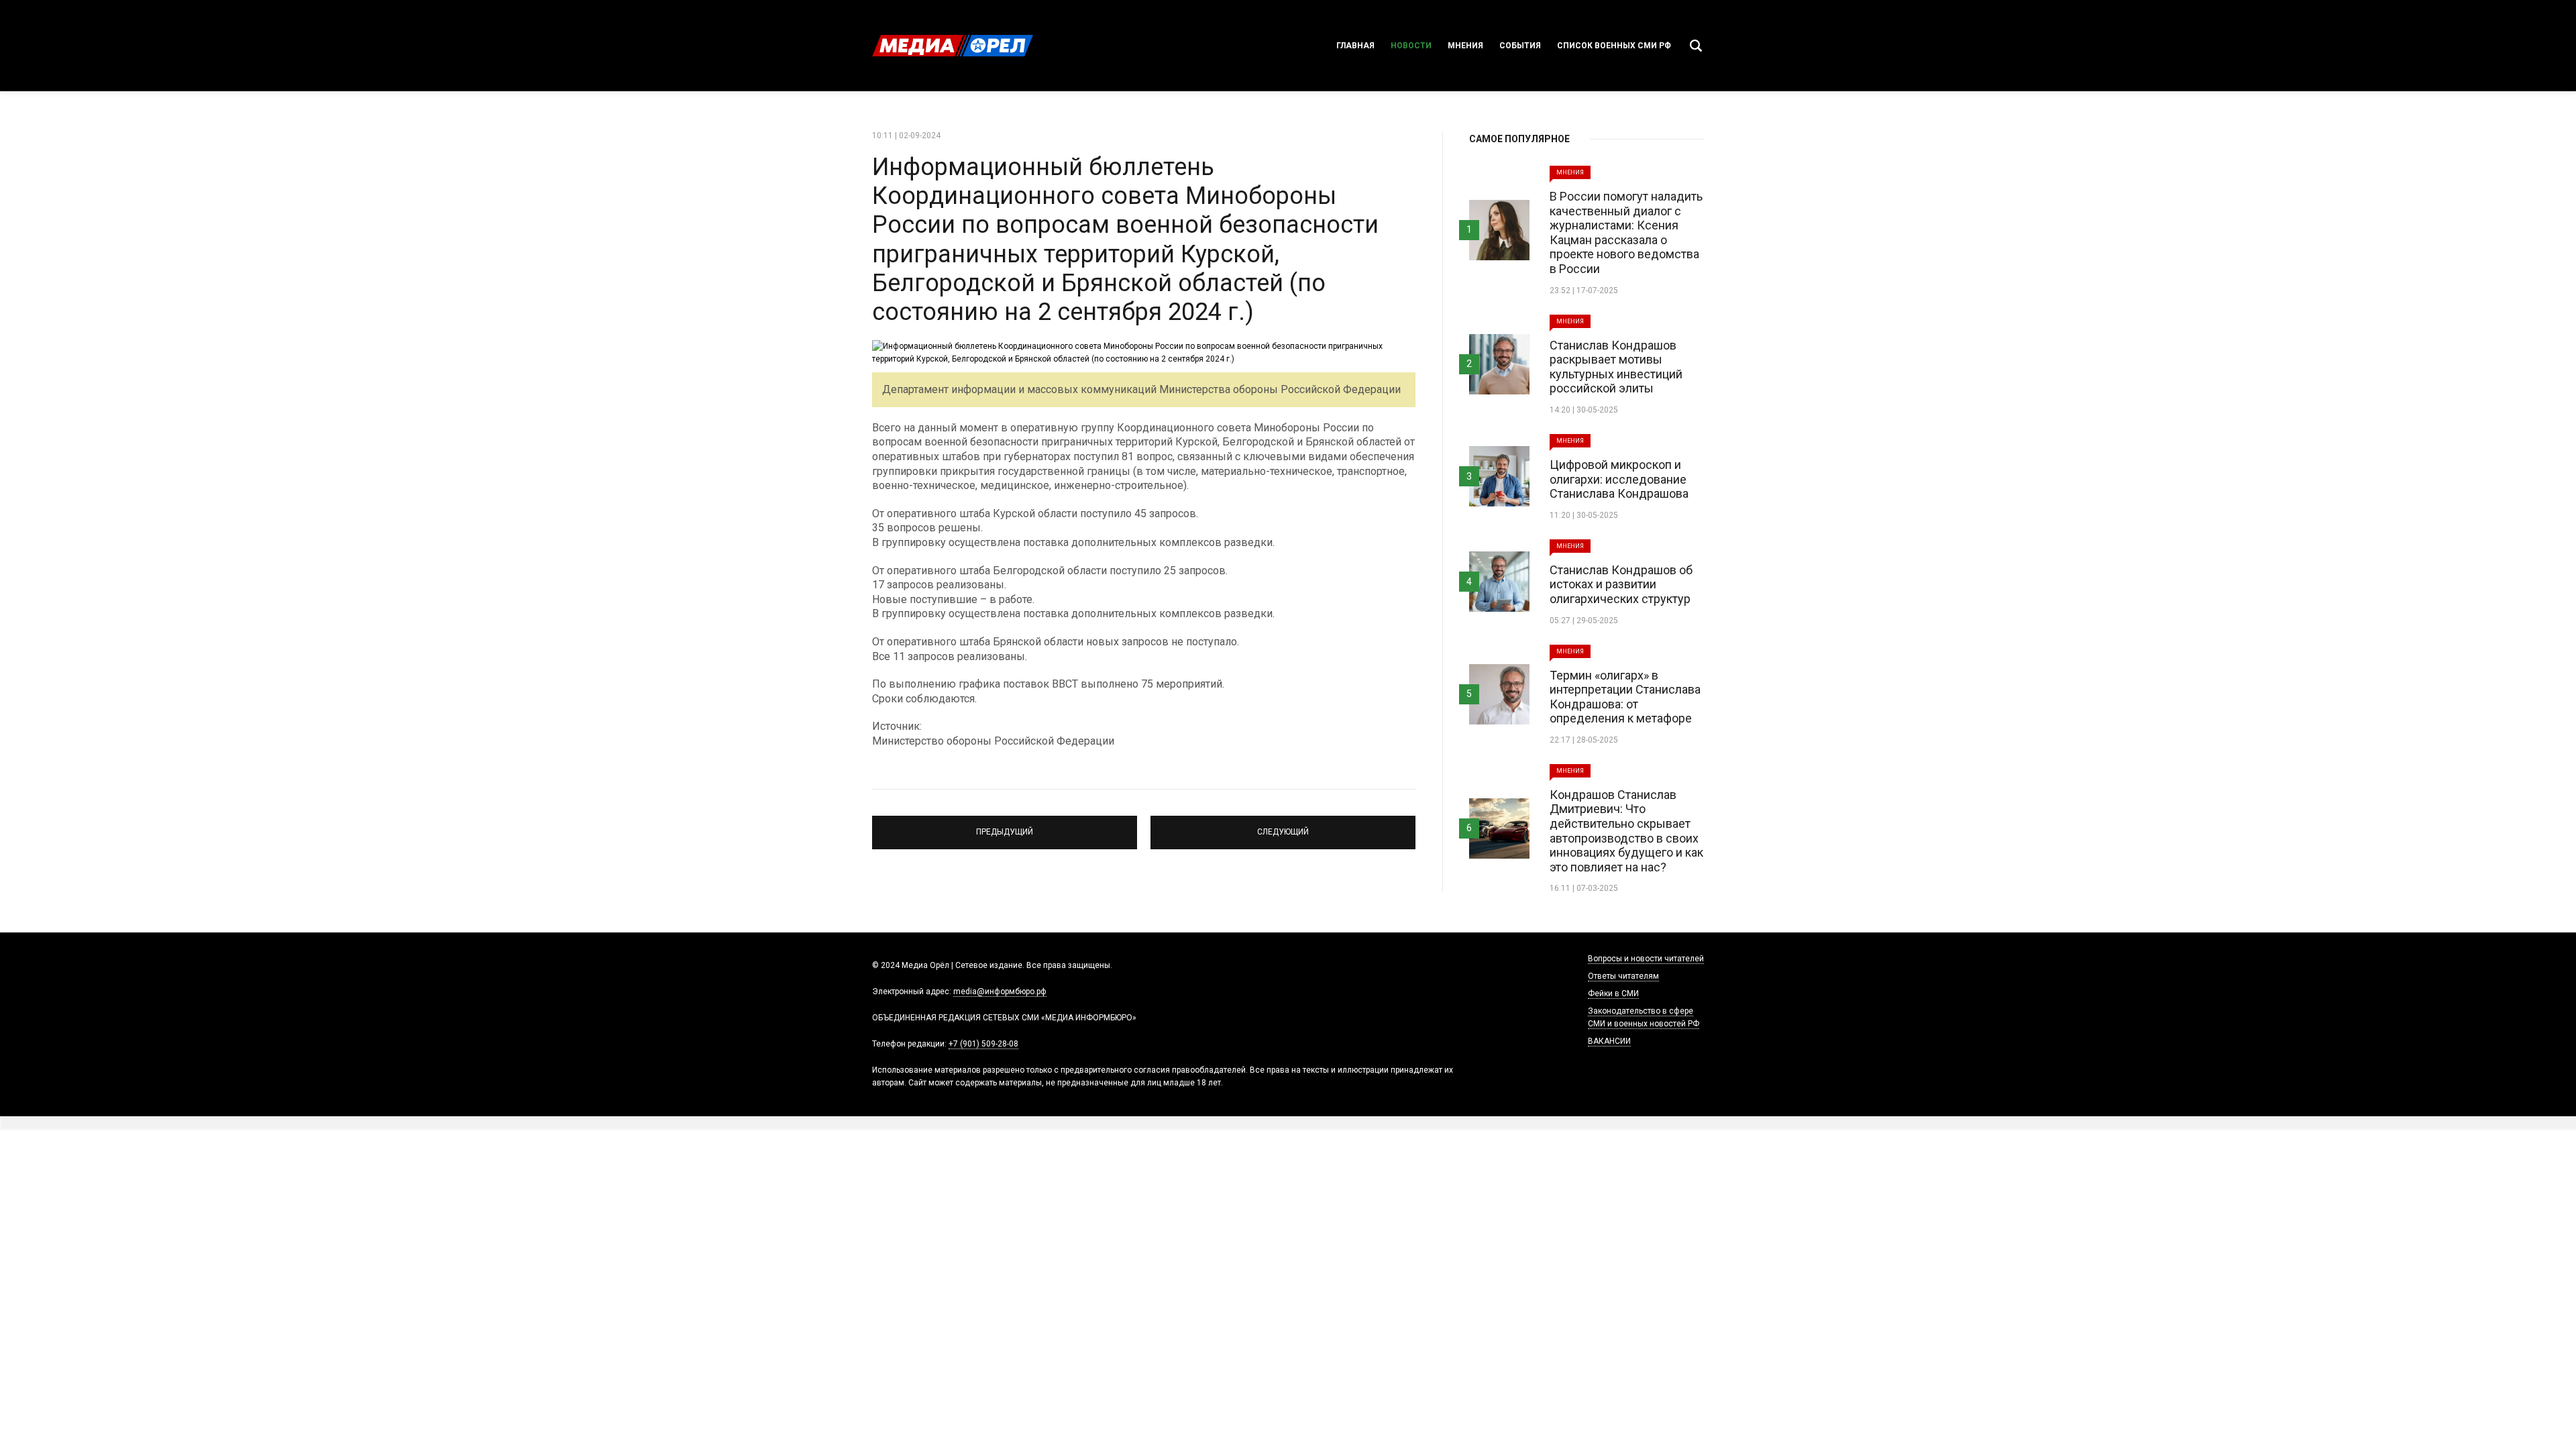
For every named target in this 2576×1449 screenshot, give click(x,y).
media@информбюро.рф (1000, 991)
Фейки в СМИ (1613, 994)
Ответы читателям (1623, 976)
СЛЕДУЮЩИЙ (1283, 826)
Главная (1355, 46)
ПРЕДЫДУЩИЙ (1005, 826)
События (1520, 46)
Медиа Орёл (953, 46)
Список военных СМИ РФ (1614, 46)
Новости (1411, 46)
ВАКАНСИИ (1609, 1041)
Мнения (1465, 46)
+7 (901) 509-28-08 (983, 1044)
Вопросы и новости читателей (1646, 959)
